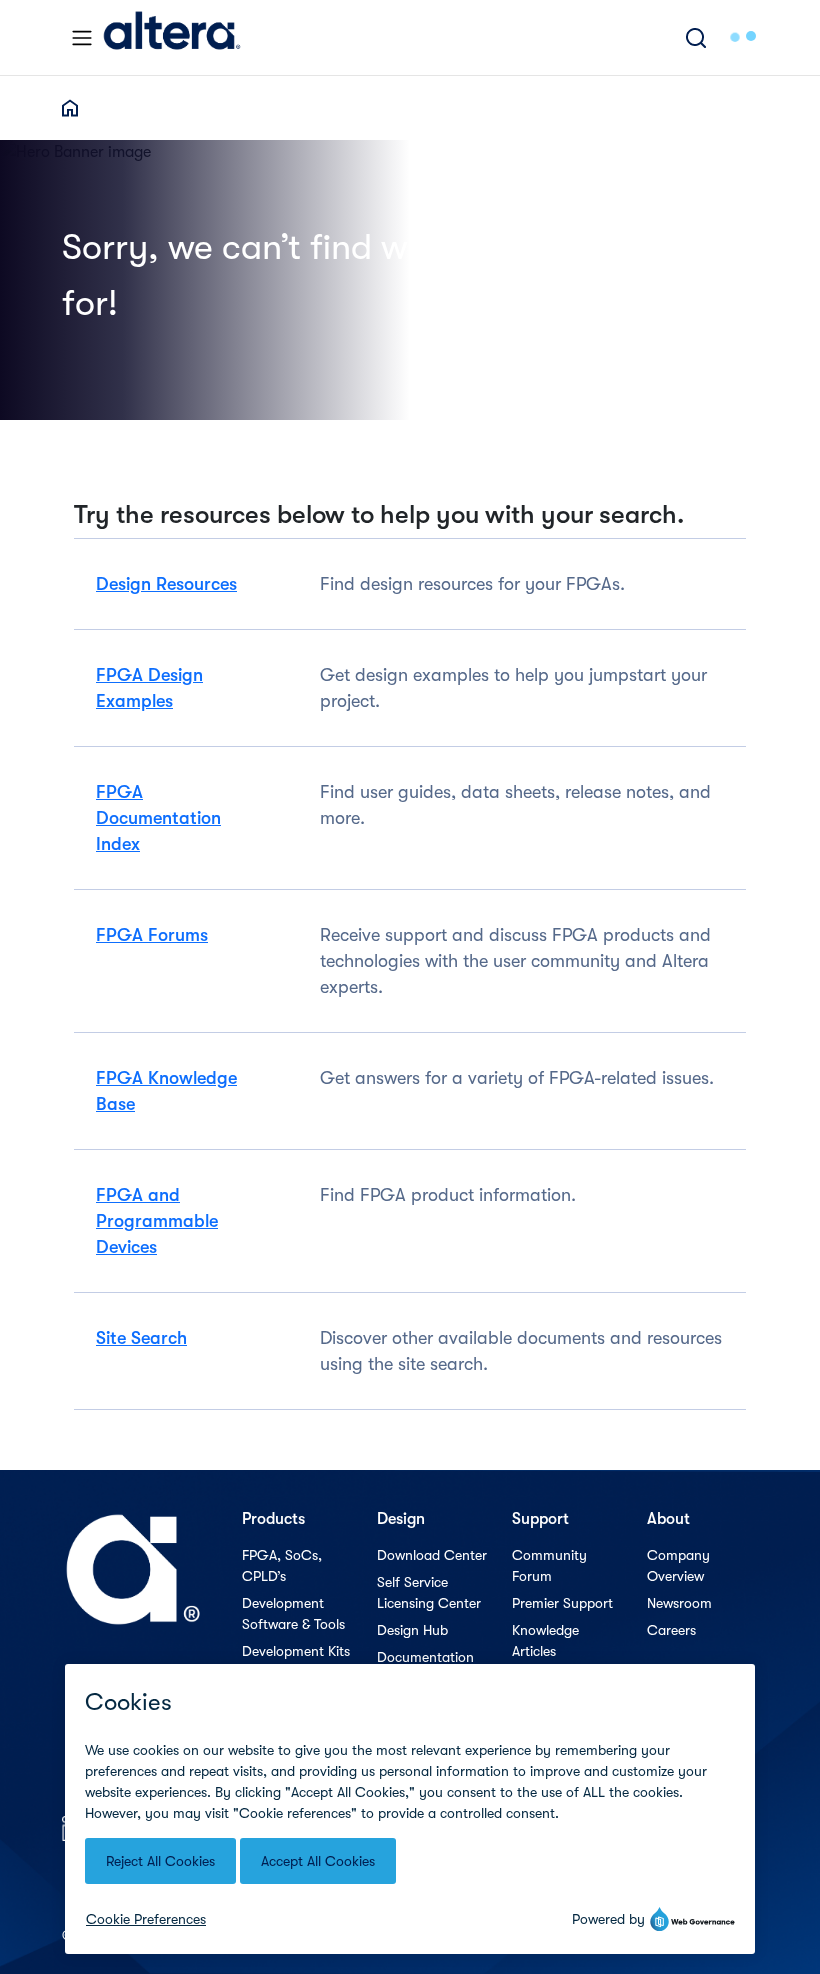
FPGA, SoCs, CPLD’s (282, 1565)
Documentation (425, 1657)
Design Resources (166, 584)
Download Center (432, 1555)
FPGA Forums (152, 935)
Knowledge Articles (545, 1640)
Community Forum (549, 1565)
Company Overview (678, 1565)
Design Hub (412, 1630)
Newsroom (679, 1603)
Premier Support (562, 1603)
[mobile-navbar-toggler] (82, 38)
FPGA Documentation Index (158, 818)
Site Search (141, 1338)
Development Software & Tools (293, 1613)
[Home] (172, 37)
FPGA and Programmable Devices (157, 1221)
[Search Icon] (696, 37)
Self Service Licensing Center (429, 1592)
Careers (671, 1630)
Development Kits (296, 1651)
